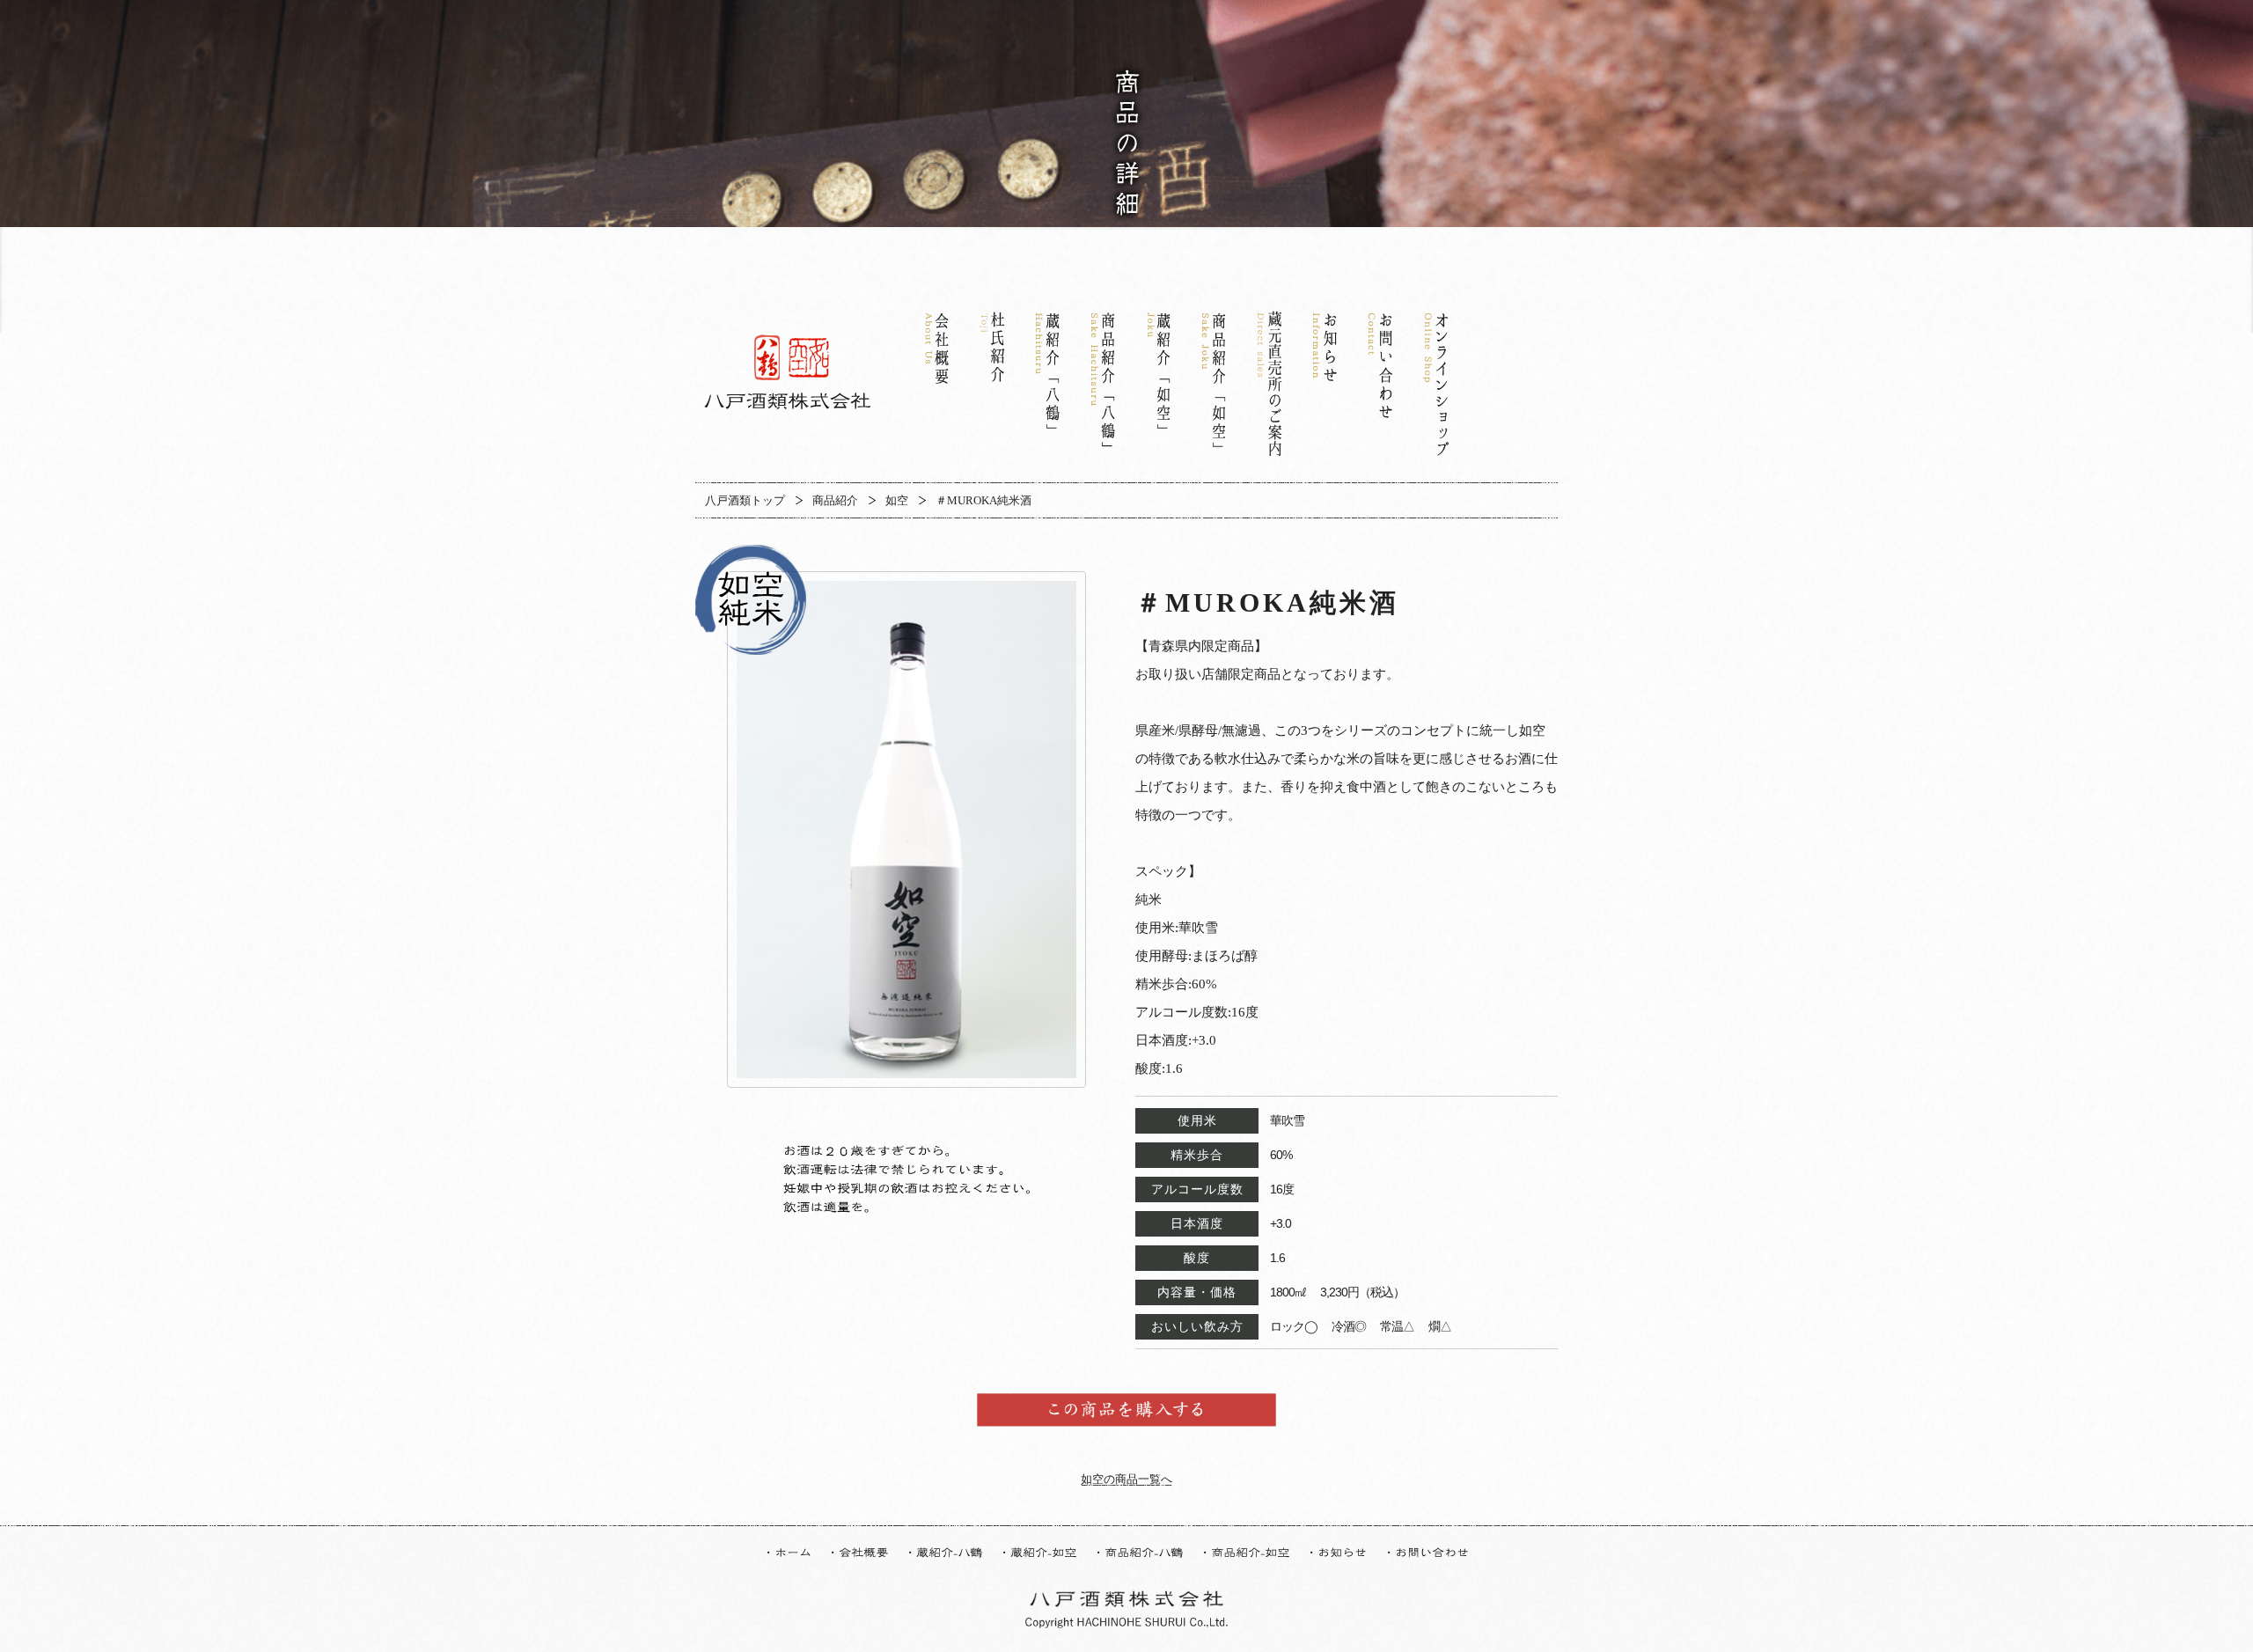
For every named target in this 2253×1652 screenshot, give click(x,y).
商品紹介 (835, 500)
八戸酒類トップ (745, 500)
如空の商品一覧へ (1126, 1479)
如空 (897, 500)
